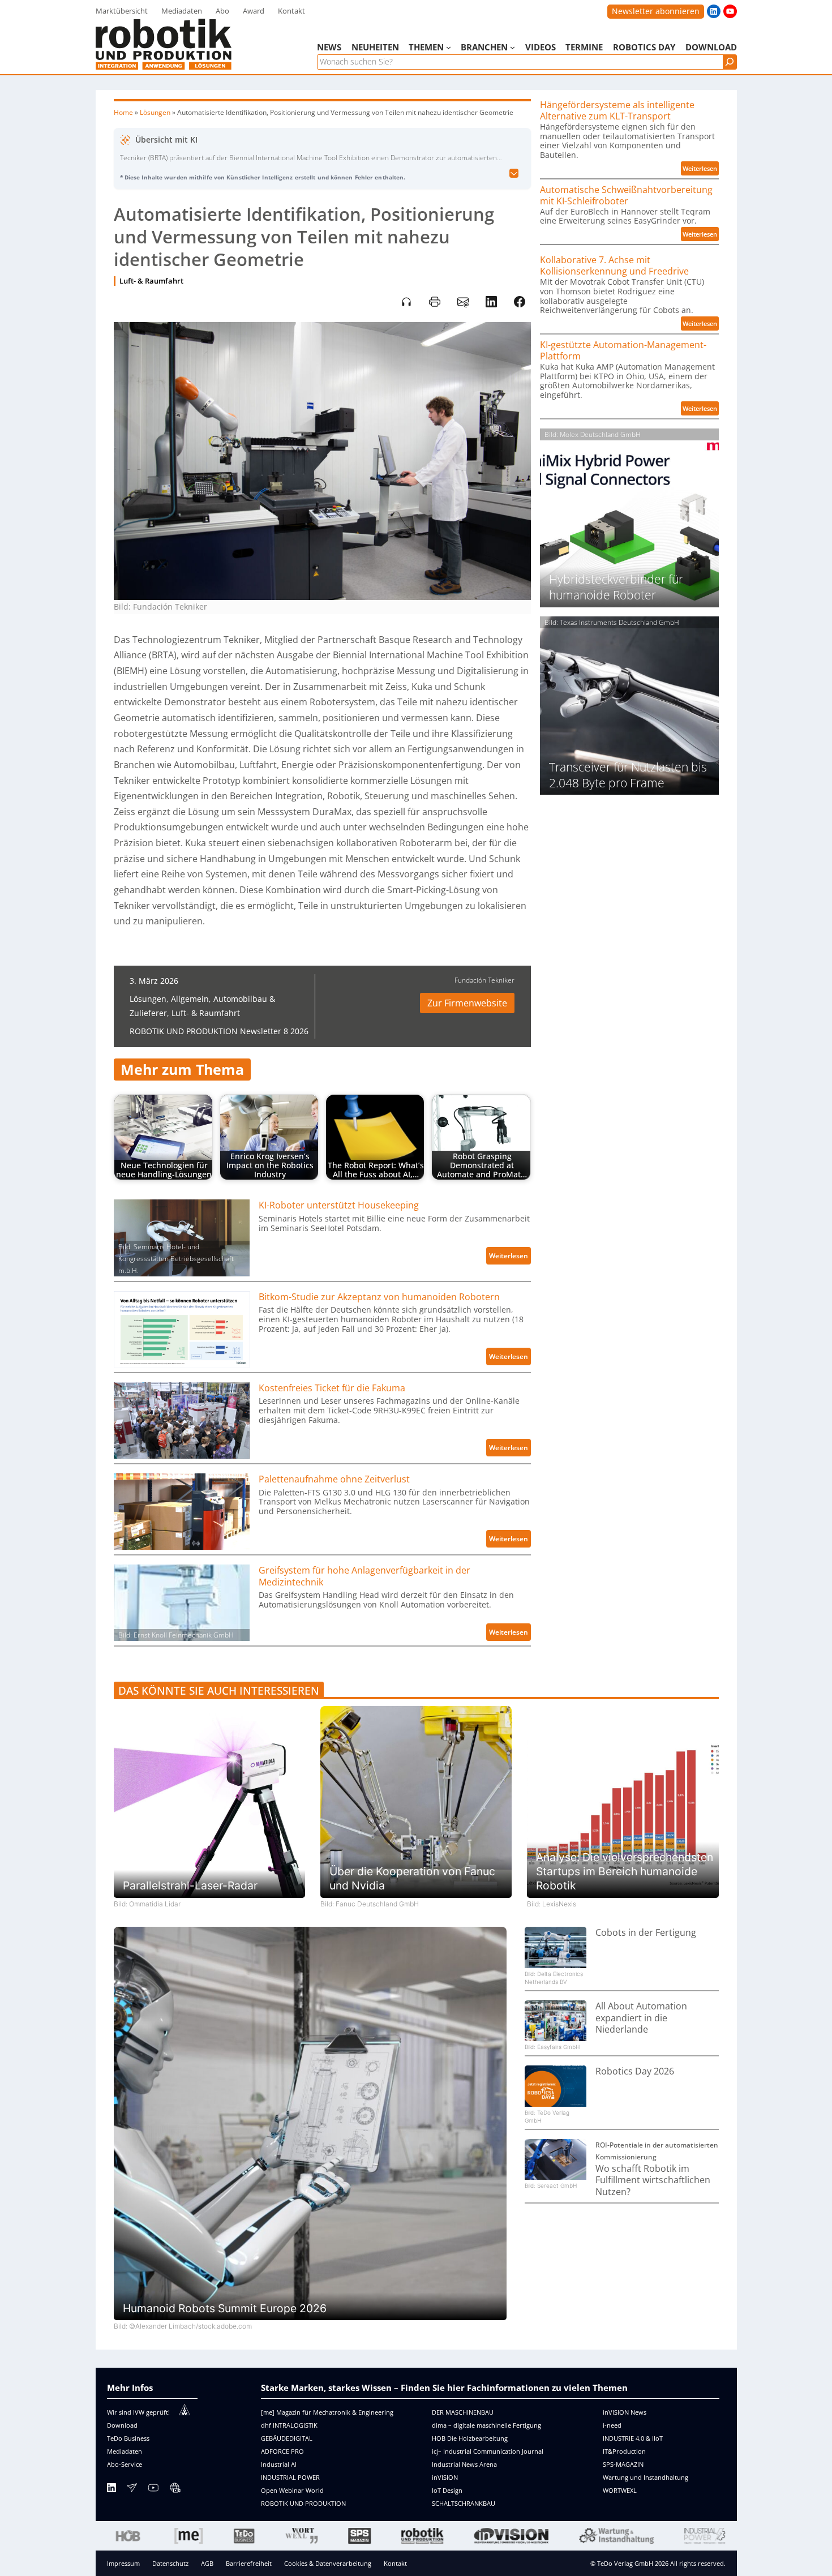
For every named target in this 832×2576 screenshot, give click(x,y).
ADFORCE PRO (282, 2451)
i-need (612, 2425)
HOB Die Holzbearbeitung (470, 2438)
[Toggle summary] (514, 174)
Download (122, 2425)
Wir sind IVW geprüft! (138, 2412)
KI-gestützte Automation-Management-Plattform (623, 351)
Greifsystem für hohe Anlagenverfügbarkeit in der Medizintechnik (364, 1576)
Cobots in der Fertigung (646, 1933)
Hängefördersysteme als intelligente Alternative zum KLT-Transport (617, 111)
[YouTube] (153, 2490)
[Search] (730, 62)
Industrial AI (279, 2464)
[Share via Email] (463, 302)
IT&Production (624, 2451)
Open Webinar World (292, 2490)
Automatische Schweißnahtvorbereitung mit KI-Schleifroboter (626, 196)
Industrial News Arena (464, 2464)
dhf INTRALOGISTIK (289, 2425)
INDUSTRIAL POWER (290, 2477)
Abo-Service (125, 2464)
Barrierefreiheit (249, 2563)
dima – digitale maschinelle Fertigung (486, 2425)
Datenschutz (170, 2563)
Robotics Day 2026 (635, 2071)
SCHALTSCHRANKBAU (464, 2503)
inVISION (445, 2477)
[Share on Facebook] (520, 302)
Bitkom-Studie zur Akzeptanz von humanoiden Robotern (379, 1297)
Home (123, 112)
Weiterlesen (510, 1257)
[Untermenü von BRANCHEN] (513, 47)
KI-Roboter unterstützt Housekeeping (339, 1205)
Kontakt (395, 2563)
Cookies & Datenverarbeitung (328, 2563)
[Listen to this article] (406, 302)
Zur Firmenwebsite (467, 1003)
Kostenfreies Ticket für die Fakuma (332, 1388)
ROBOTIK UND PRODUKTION (303, 2503)
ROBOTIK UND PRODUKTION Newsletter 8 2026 (219, 1031)
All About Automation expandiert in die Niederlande (641, 2018)
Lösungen (155, 112)
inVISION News (625, 2412)
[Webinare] (175, 2490)
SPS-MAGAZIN (623, 2464)
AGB (207, 2563)
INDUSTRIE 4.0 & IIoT (633, 2438)
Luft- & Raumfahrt (151, 281)
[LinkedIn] (111, 2490)
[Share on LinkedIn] (491, 302)
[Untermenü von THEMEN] (449, 47)
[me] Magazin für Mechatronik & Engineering (327, 2412)
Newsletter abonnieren (656, 11)
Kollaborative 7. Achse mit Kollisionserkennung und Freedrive (614, 266)
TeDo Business (128, 2438)
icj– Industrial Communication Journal (488, 2451)
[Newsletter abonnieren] (132, 2490)
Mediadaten (125, 2451)
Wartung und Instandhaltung (646, 2477)
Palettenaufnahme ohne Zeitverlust (334, 1479)
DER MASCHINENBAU (463, 2412)
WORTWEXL (620, 2490)
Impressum (123, 2563)
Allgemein (190, 999)
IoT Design (447, 2490)
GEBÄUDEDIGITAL (287, 2438)
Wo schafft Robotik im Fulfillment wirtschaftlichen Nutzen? (653, 2180)
